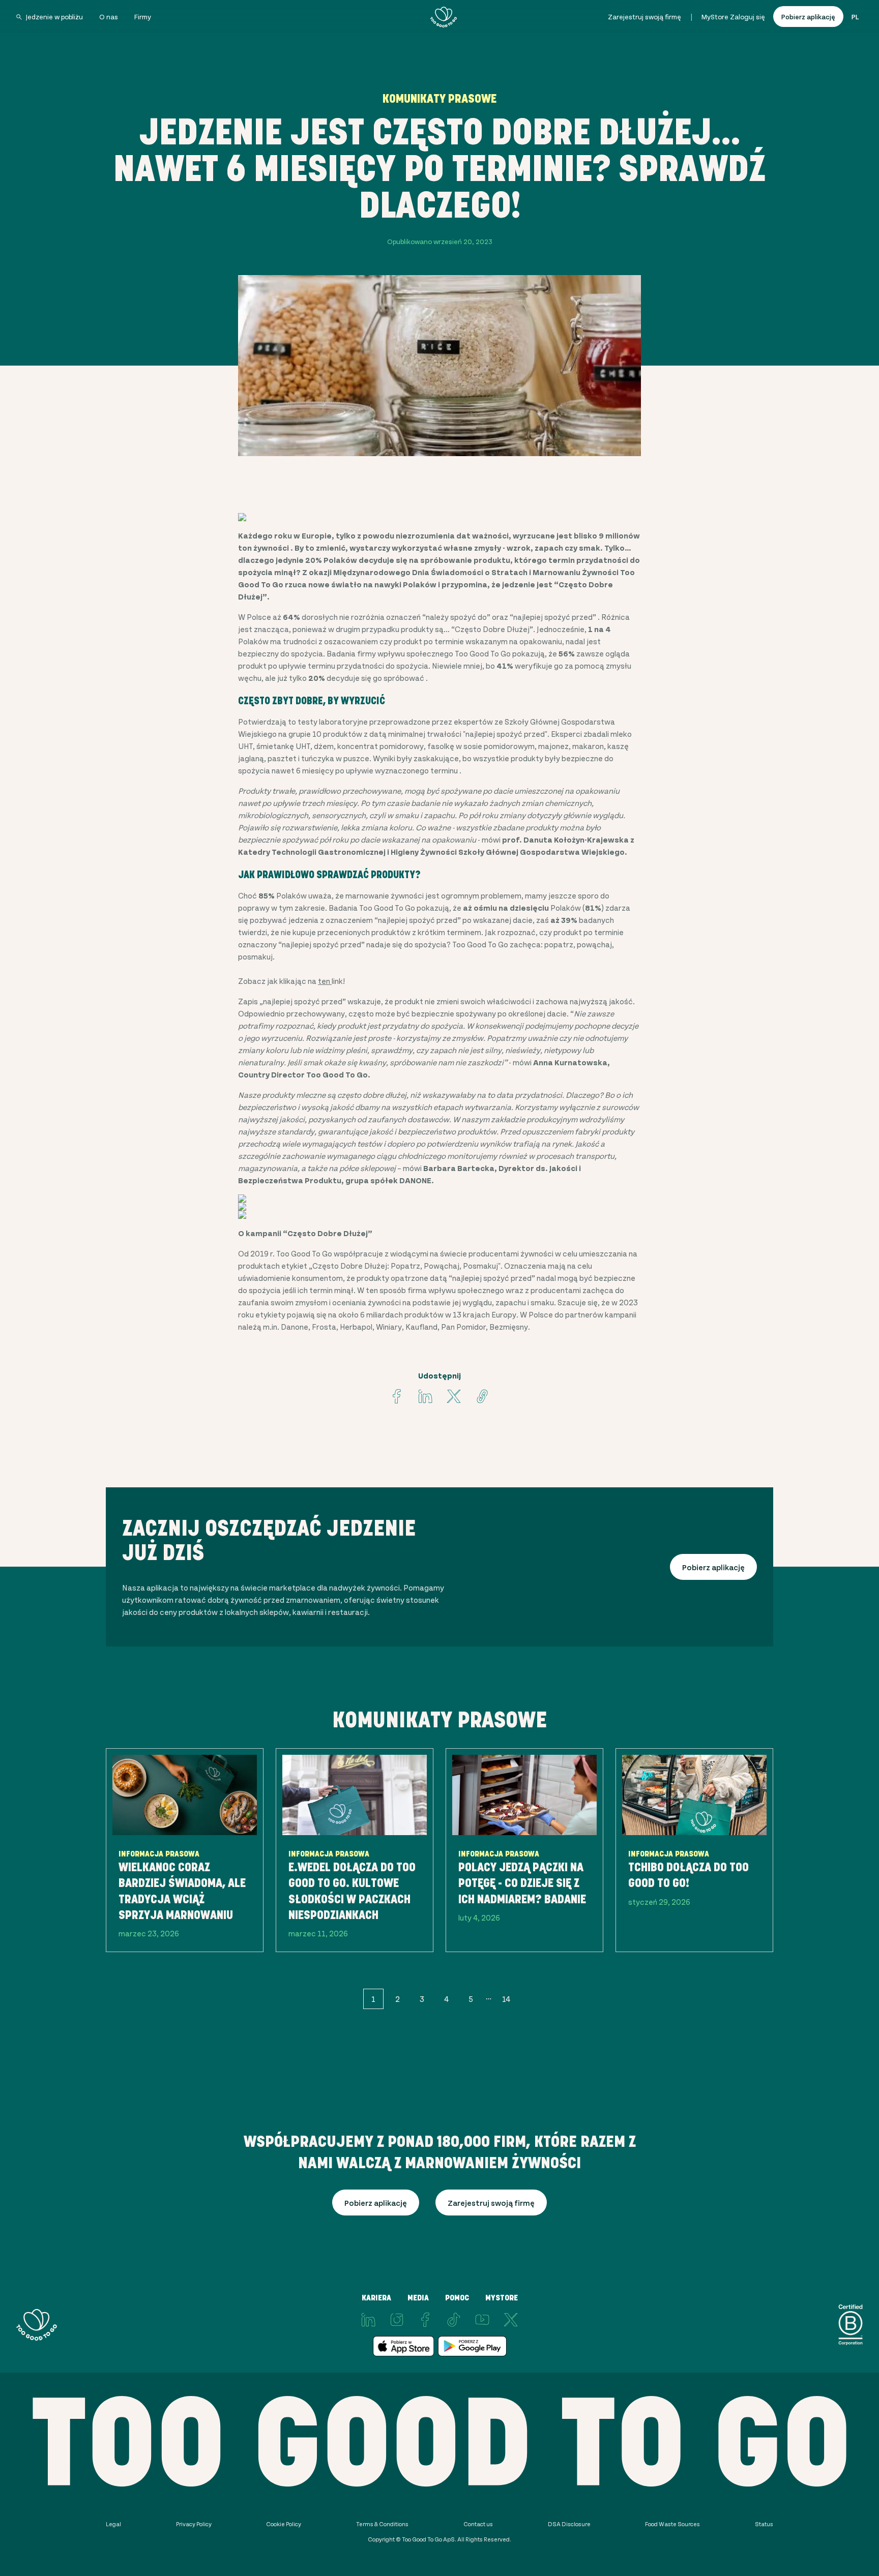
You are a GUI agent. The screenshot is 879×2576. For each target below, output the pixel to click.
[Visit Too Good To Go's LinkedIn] (368, 2320)
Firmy (143, 17)
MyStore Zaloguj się (733, 17)
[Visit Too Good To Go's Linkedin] (425, 1396)
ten (325, 981)
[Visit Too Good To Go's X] (511, 2320)
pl (855, 17)
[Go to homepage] (444, 17)
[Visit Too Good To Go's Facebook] (397, 1396)
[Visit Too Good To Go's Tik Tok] (454, 2320)
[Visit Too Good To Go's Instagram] (397, 2320)
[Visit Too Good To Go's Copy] (482, 1396)
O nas (109, 17)
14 (506, 1999)
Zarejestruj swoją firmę (644, 17)
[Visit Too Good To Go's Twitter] (454, 1396)
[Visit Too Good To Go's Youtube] (482, 2320)
